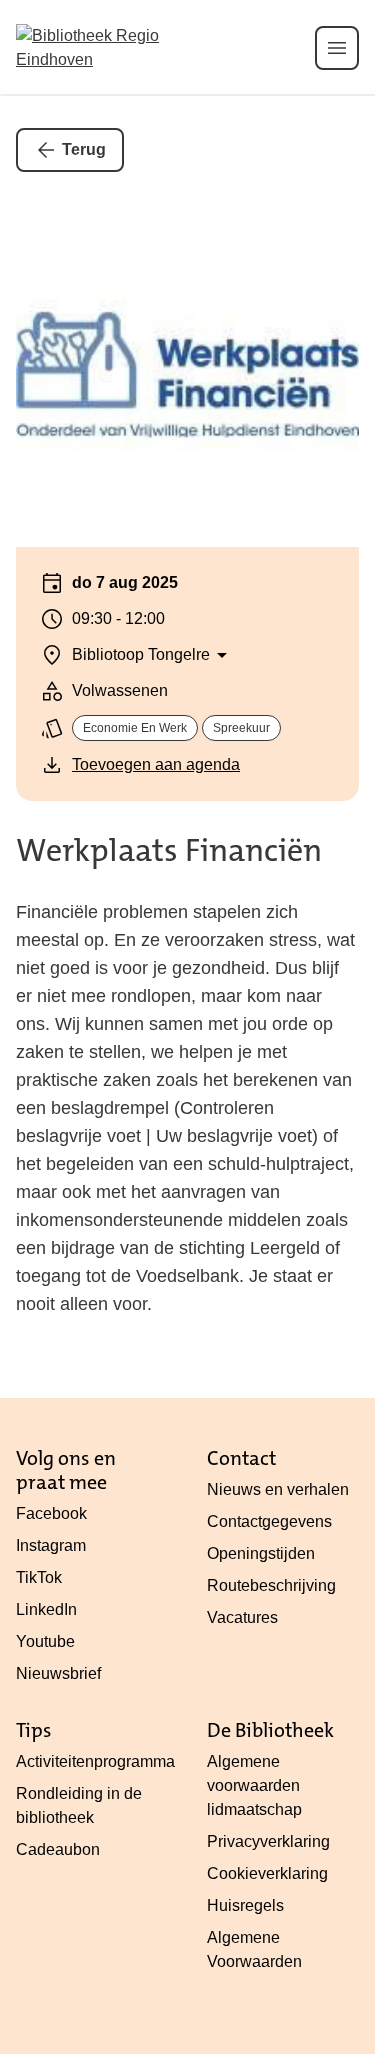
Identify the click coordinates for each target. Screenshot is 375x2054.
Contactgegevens (269, 1521)
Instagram (51, 1545)
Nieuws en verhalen (278, 1489)
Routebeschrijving (271, 1585)
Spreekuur (241, 728)
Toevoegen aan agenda (156, 764)
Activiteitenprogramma (95, 1761)
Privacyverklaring (268, 1841)
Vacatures (242, 1617)
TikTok (39, 1577)
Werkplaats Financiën (169, 850)
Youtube (45, 1641)
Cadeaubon (58, 1849)
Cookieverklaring (267, 1873)
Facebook (51, 1513)
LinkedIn (46, 1609)
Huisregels (245, 1905)
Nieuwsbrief (58, 1673)
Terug (84, 149)
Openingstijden (261, 1553)
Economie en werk (135, 728)
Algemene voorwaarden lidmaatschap (254, 1785)
